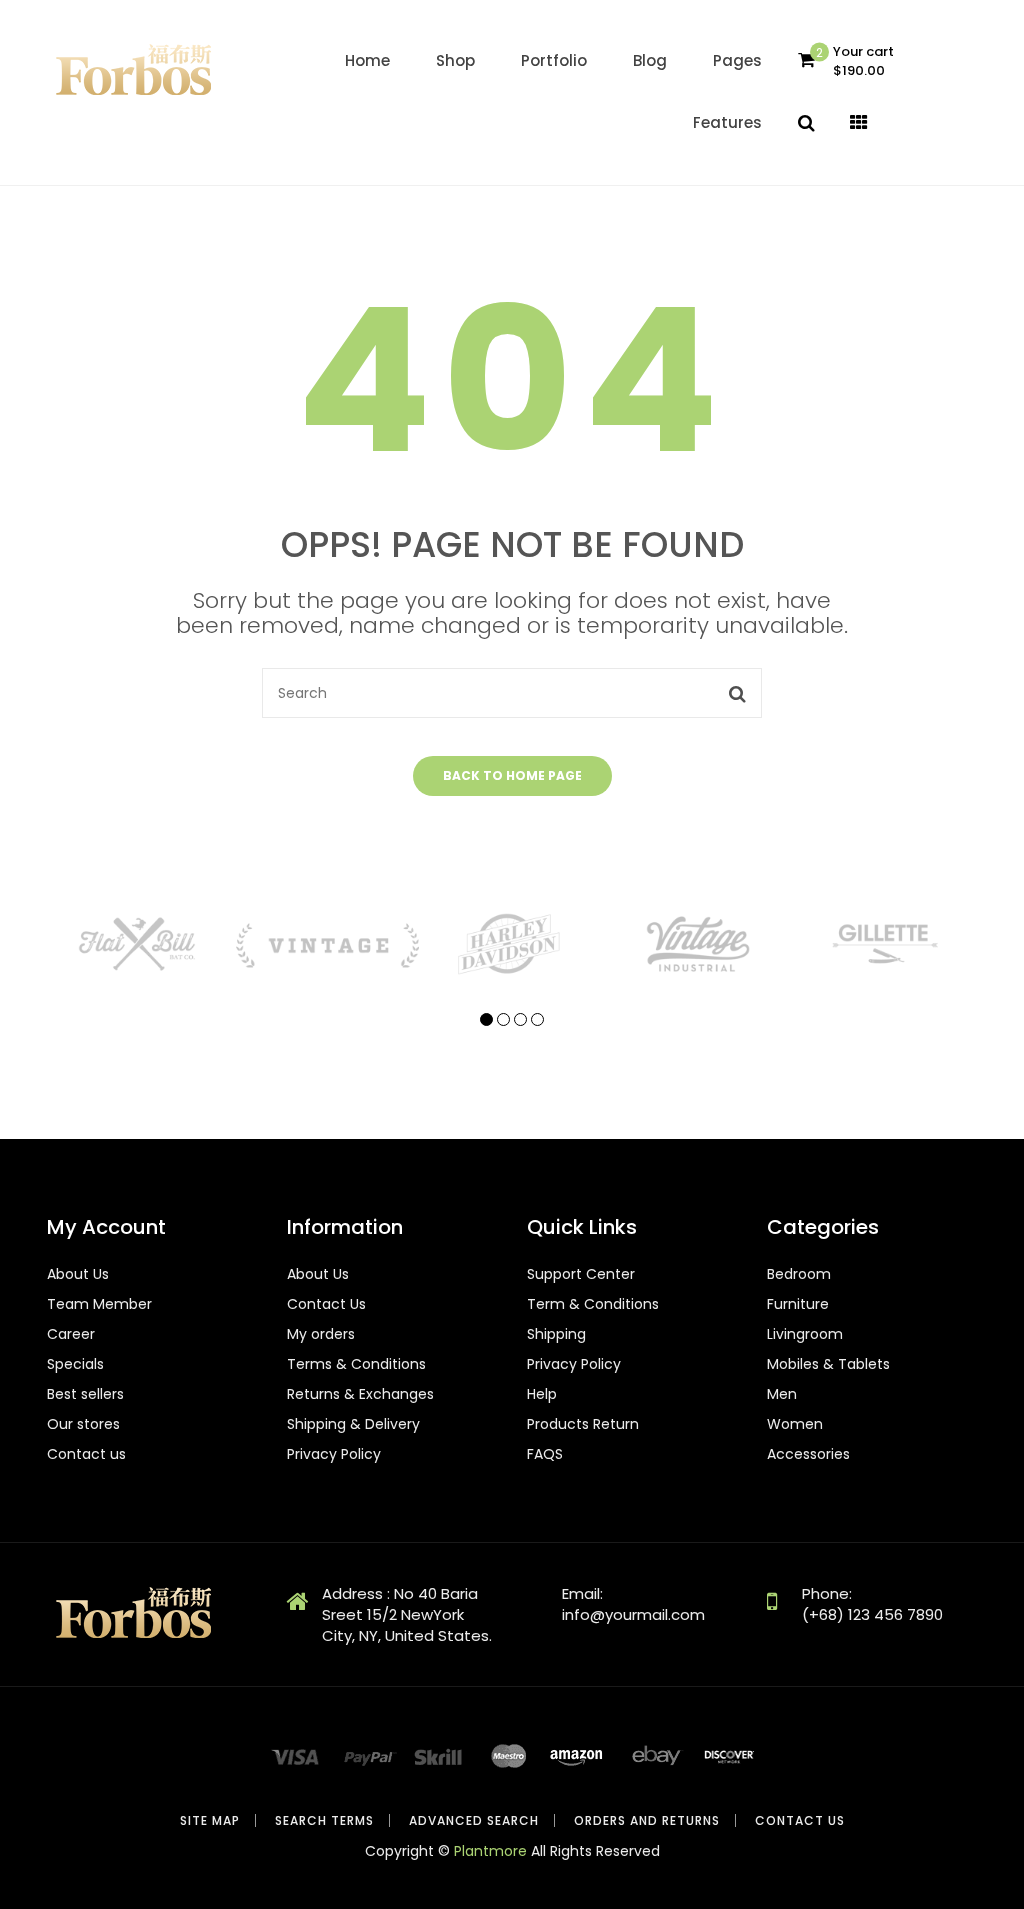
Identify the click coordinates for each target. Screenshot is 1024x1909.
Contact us (86, 1454)
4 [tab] (537, 1019)
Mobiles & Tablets (828, 1364)
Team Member (99, 1304)
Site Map (210, 1820)
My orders (321, 1334)
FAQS (545, 1454)
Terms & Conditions (356, 1364)
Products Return (583, 1424)
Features (727, 122)
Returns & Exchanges (360, 1394)
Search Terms (324, 1820)
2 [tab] (503, 1019)
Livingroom (805, 1334)
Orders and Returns (647, 1820)
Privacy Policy (334, 1454)
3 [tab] (520, 1019)
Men (782, 1394)
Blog (650, 60)
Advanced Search (474, 1820)
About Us (78, 1274)
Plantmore (490, 1851)
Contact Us (326, 1304)
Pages (737, 60)
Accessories (808, 1454)
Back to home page (512, 775)
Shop (455, 60)
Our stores (83, 1424)
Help (542, 1394)
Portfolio (554, 60)
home (367, 60)
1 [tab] (486, 1019)
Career (71, 1334)
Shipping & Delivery (353, 1424)
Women (795, 1424)
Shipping (556, 1334)
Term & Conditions (593, 1304)
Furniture (798, 1304)
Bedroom (799, 1274)
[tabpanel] (140, 944)
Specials (75, 1364)
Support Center (581, 1274)
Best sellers (85, 1394)
